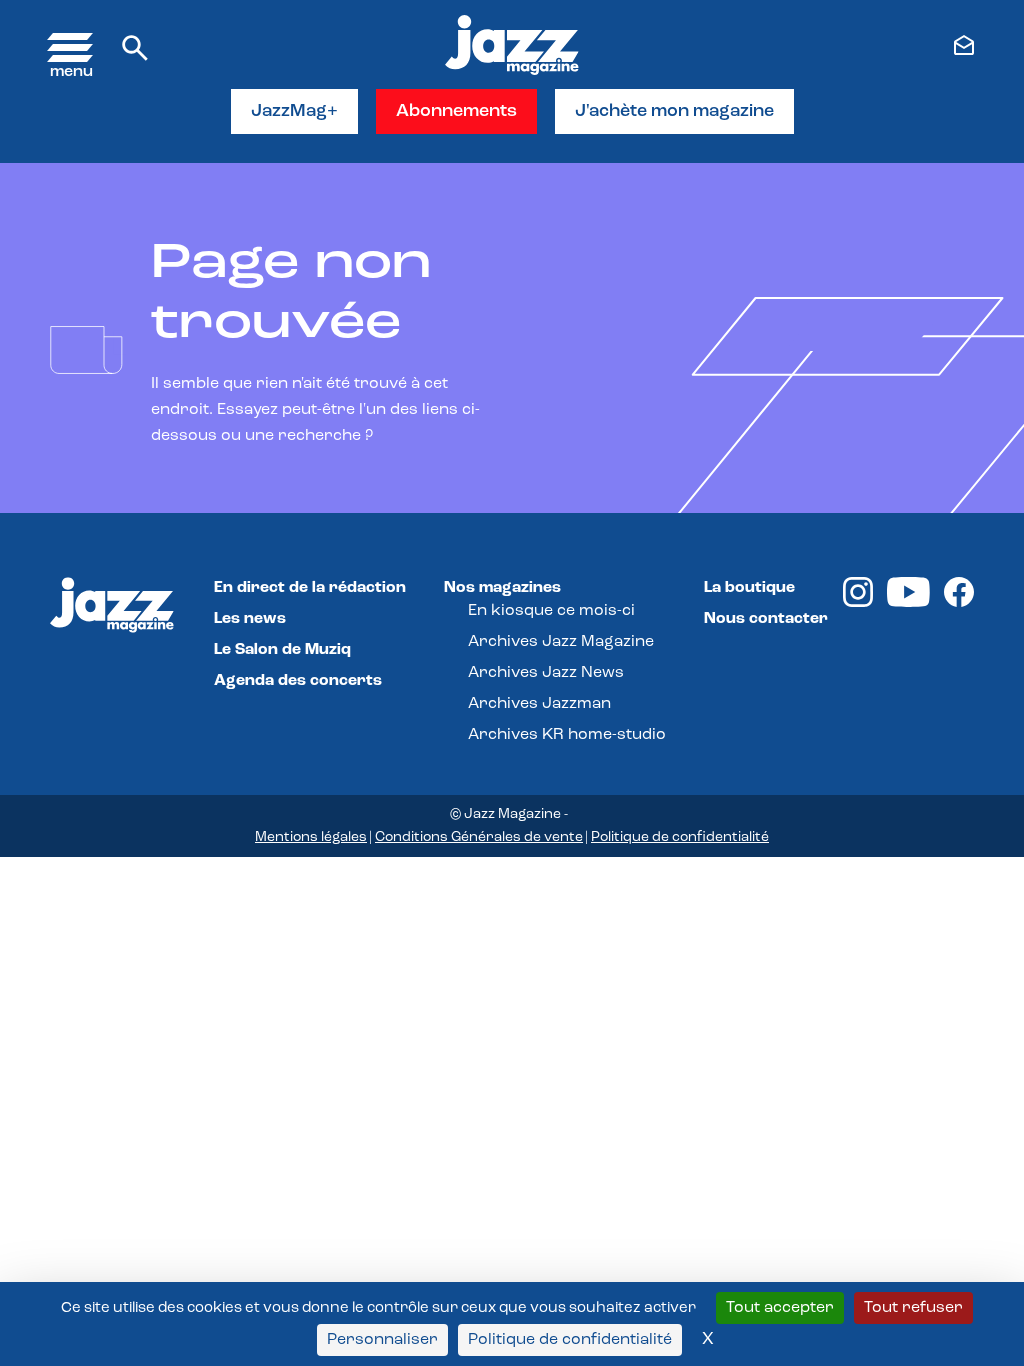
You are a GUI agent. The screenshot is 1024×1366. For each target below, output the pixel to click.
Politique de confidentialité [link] (570, 1340)
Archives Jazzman (539, 704)
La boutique (749, 588)
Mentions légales (311, 837)
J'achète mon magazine (674, 112)
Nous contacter (766, 619)
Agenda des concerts (298, 681)
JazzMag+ (294, 112)
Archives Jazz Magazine (561, 642)
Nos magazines (502, 588)
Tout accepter (780, 1308)
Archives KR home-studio (567, 735)
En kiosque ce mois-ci (551, 611)
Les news (250, 619)
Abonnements (456, 112)
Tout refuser (913, 1308)
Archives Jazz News (546, 673)
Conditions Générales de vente (479, 837)
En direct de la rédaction (310, 588)
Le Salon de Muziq (282, 650)
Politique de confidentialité (680, 837)
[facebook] (959, 603)
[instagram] (858, 603)
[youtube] (908, 603)
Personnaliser (382, 1340)
